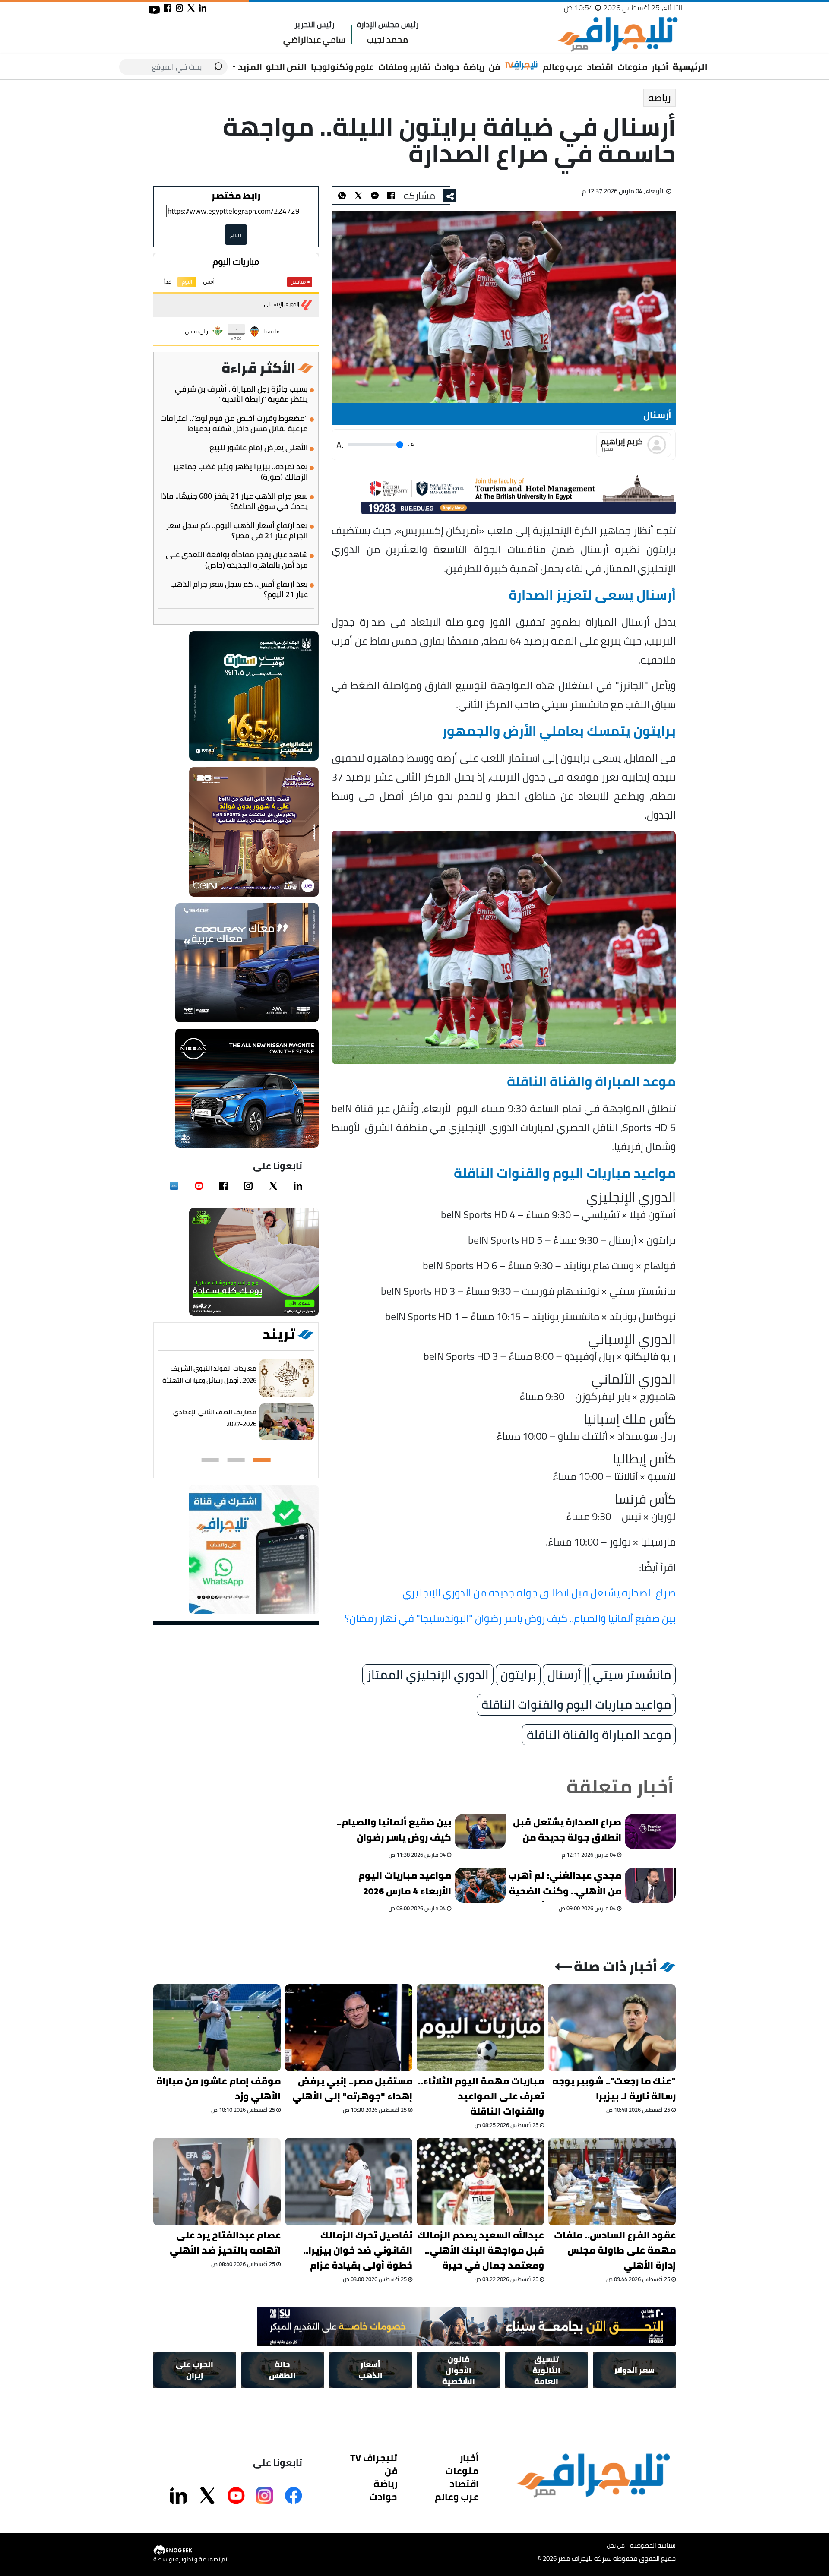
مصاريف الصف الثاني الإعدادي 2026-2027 (215, 1418)
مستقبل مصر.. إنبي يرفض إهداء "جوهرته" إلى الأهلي (352, 2089)
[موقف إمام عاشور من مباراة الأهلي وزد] (217, 2028)
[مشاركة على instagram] (179, 8)
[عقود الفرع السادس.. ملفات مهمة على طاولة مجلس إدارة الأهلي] (612, 2181)
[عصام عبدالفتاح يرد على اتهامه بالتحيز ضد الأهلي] (217, 2181)
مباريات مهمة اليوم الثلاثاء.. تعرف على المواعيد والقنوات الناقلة (481, 2096)
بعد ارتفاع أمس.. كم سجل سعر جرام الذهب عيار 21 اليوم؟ (239, 589)
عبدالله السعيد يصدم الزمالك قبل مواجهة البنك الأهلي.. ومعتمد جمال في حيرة (481, 2250)
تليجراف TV (374, 2458)
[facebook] (224, 1186)
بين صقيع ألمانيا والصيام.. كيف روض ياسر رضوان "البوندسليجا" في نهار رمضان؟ (510, 1618)
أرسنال (564, 1675)
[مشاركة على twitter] (191, 8)
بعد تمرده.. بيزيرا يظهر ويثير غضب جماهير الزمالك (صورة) (240, 472)
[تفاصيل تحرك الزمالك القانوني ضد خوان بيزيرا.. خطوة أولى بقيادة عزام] (349, 2181)
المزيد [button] (249, 67)
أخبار (660, 67)
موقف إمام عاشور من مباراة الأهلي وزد (218, 2089)
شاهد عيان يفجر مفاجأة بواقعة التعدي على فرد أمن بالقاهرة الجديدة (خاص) (237, 560)
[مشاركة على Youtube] (236, 2496)
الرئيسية (690, 67)
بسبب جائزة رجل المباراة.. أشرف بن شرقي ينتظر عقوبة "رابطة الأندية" (241, 394)
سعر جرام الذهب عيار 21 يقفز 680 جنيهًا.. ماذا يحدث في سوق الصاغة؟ (234, 501)
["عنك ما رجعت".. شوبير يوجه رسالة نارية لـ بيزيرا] (612, 2028)
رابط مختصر (236, 196)
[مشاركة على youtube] (154, 10)
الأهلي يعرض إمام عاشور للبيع (259, 448)
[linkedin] (298, 1186)
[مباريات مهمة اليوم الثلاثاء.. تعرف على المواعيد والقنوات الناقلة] (480, 2028)
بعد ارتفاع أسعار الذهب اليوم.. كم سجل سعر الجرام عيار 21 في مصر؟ (237, 531)
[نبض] (174, 1186)
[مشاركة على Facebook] (294, 2496)
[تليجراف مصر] (617, 34)
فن (494, 67)
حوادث (447, 67)
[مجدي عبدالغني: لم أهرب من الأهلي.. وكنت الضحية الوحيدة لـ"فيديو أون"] (650, 1885)
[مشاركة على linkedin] (203, 8)
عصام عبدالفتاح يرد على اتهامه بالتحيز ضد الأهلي (225, 2243)
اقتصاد (600, 67)
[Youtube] (199, 1186)
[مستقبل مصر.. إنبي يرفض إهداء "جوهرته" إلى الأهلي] (349, 2028)
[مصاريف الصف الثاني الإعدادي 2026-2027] (287, 1422)
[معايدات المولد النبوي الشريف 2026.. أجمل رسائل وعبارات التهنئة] (287, 1378)
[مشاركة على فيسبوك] (168, 8)
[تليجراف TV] (522, 66)
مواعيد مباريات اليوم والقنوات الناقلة (576, 1705)
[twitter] (273, 1186)
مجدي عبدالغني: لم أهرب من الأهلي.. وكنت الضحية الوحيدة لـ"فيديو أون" (565, 1885)
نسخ (236, 235)
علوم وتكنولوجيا (342, 67)
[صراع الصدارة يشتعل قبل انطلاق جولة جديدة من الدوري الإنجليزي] (650, 1832)
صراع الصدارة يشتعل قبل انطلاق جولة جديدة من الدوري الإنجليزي (539, 1592)
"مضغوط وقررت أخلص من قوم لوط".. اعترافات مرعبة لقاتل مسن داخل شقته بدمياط (234, 424)
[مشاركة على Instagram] (265, 2496)
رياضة (474, 67)
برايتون (518, 1675)
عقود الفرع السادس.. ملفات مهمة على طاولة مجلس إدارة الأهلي (615, 2250)
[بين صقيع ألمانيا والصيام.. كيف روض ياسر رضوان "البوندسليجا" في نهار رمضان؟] (481, 1832)
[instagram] (248, 1186)
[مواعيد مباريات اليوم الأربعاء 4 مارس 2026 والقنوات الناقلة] (481, 1885)
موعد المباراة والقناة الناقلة (599, 1735)
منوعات (633, 67)
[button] (262, 1460)
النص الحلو (286, 67)
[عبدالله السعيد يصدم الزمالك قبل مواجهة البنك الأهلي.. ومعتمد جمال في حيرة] (480, 2181)
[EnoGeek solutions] (190, 2550)
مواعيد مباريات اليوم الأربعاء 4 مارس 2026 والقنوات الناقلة (405, 1885)
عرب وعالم (563, 67)
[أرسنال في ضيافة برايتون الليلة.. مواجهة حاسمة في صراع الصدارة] (375, 196)
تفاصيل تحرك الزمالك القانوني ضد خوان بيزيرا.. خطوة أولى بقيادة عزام (358, 2250)
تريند (279, 1334)
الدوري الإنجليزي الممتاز (428, 1675)
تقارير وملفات (404, 67)
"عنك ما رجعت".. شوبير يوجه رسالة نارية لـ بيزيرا (614, 2089)
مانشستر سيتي (632, 1675)
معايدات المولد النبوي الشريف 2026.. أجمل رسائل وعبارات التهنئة (209, 1374)
